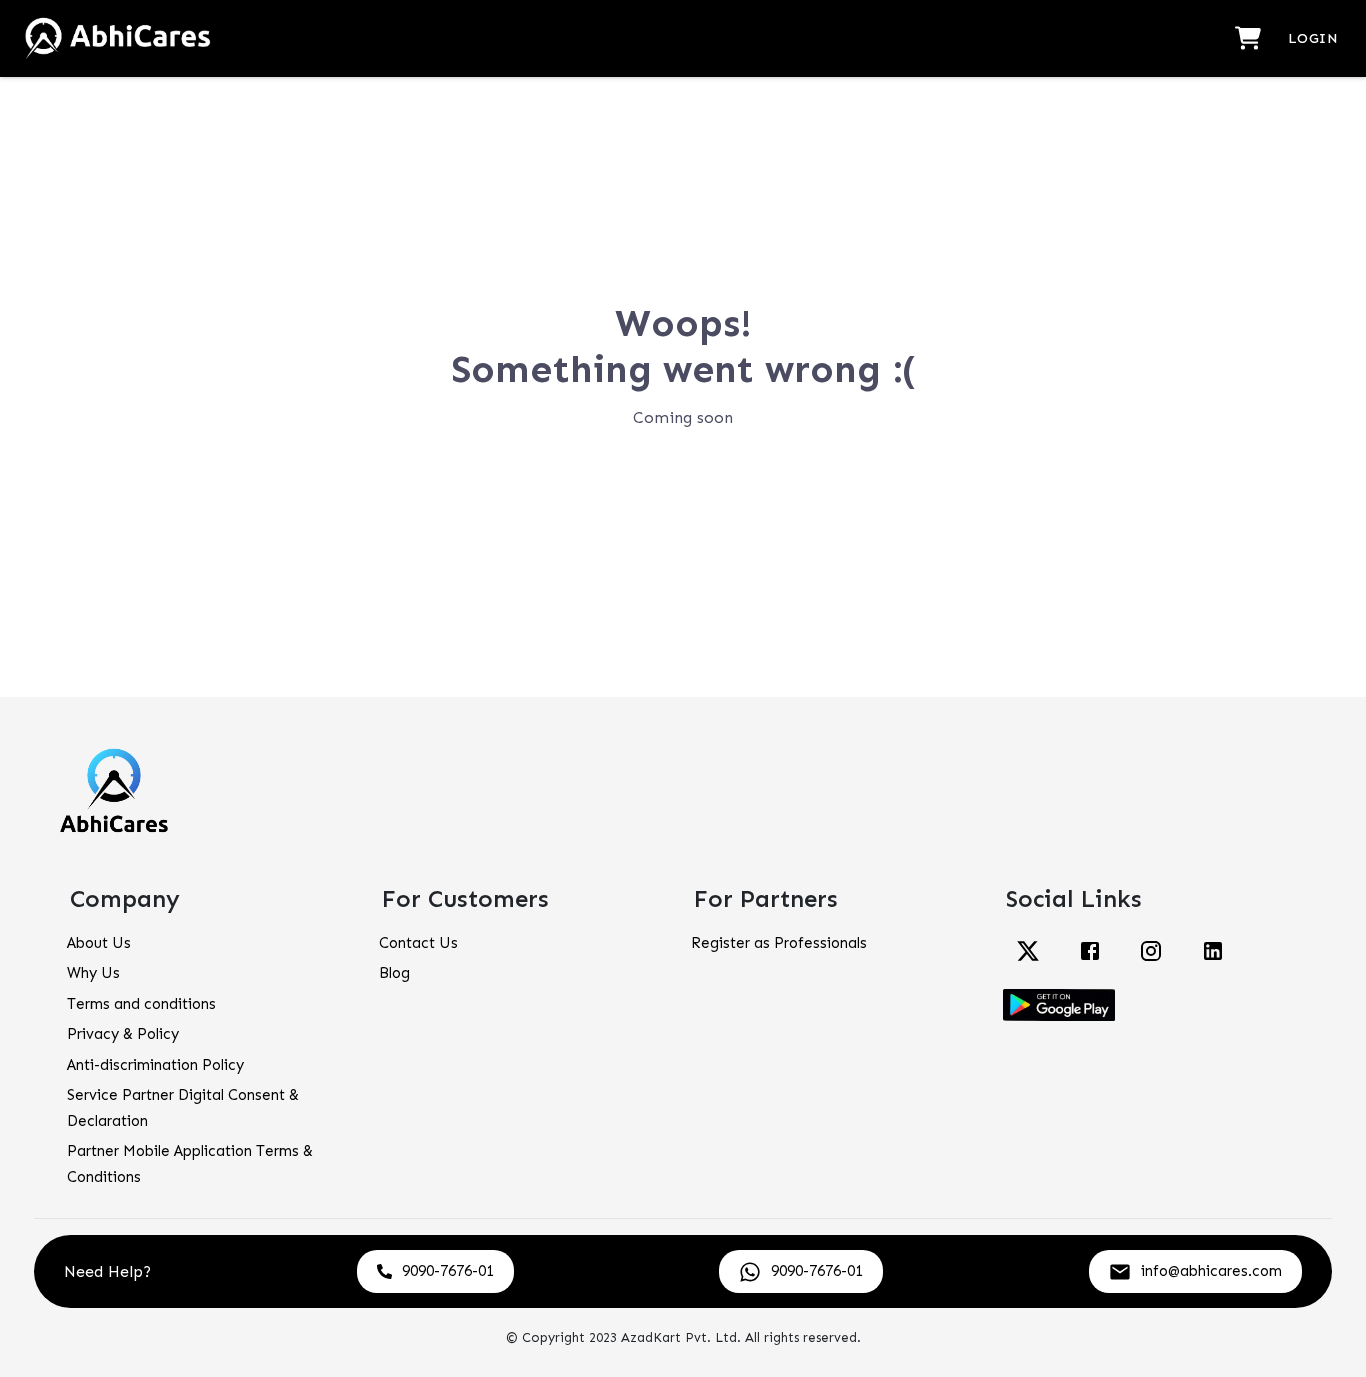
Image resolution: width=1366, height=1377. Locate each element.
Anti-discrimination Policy (155, 1065)
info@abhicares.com (1211, 1271)
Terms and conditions (141, 1004)
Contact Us (418, 943)
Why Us (93, 973)
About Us (99, 943)
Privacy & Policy (123, 1034)
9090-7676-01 (448, 1271)
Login (1313, 38)
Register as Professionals (779, 943)
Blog (394, 973)
